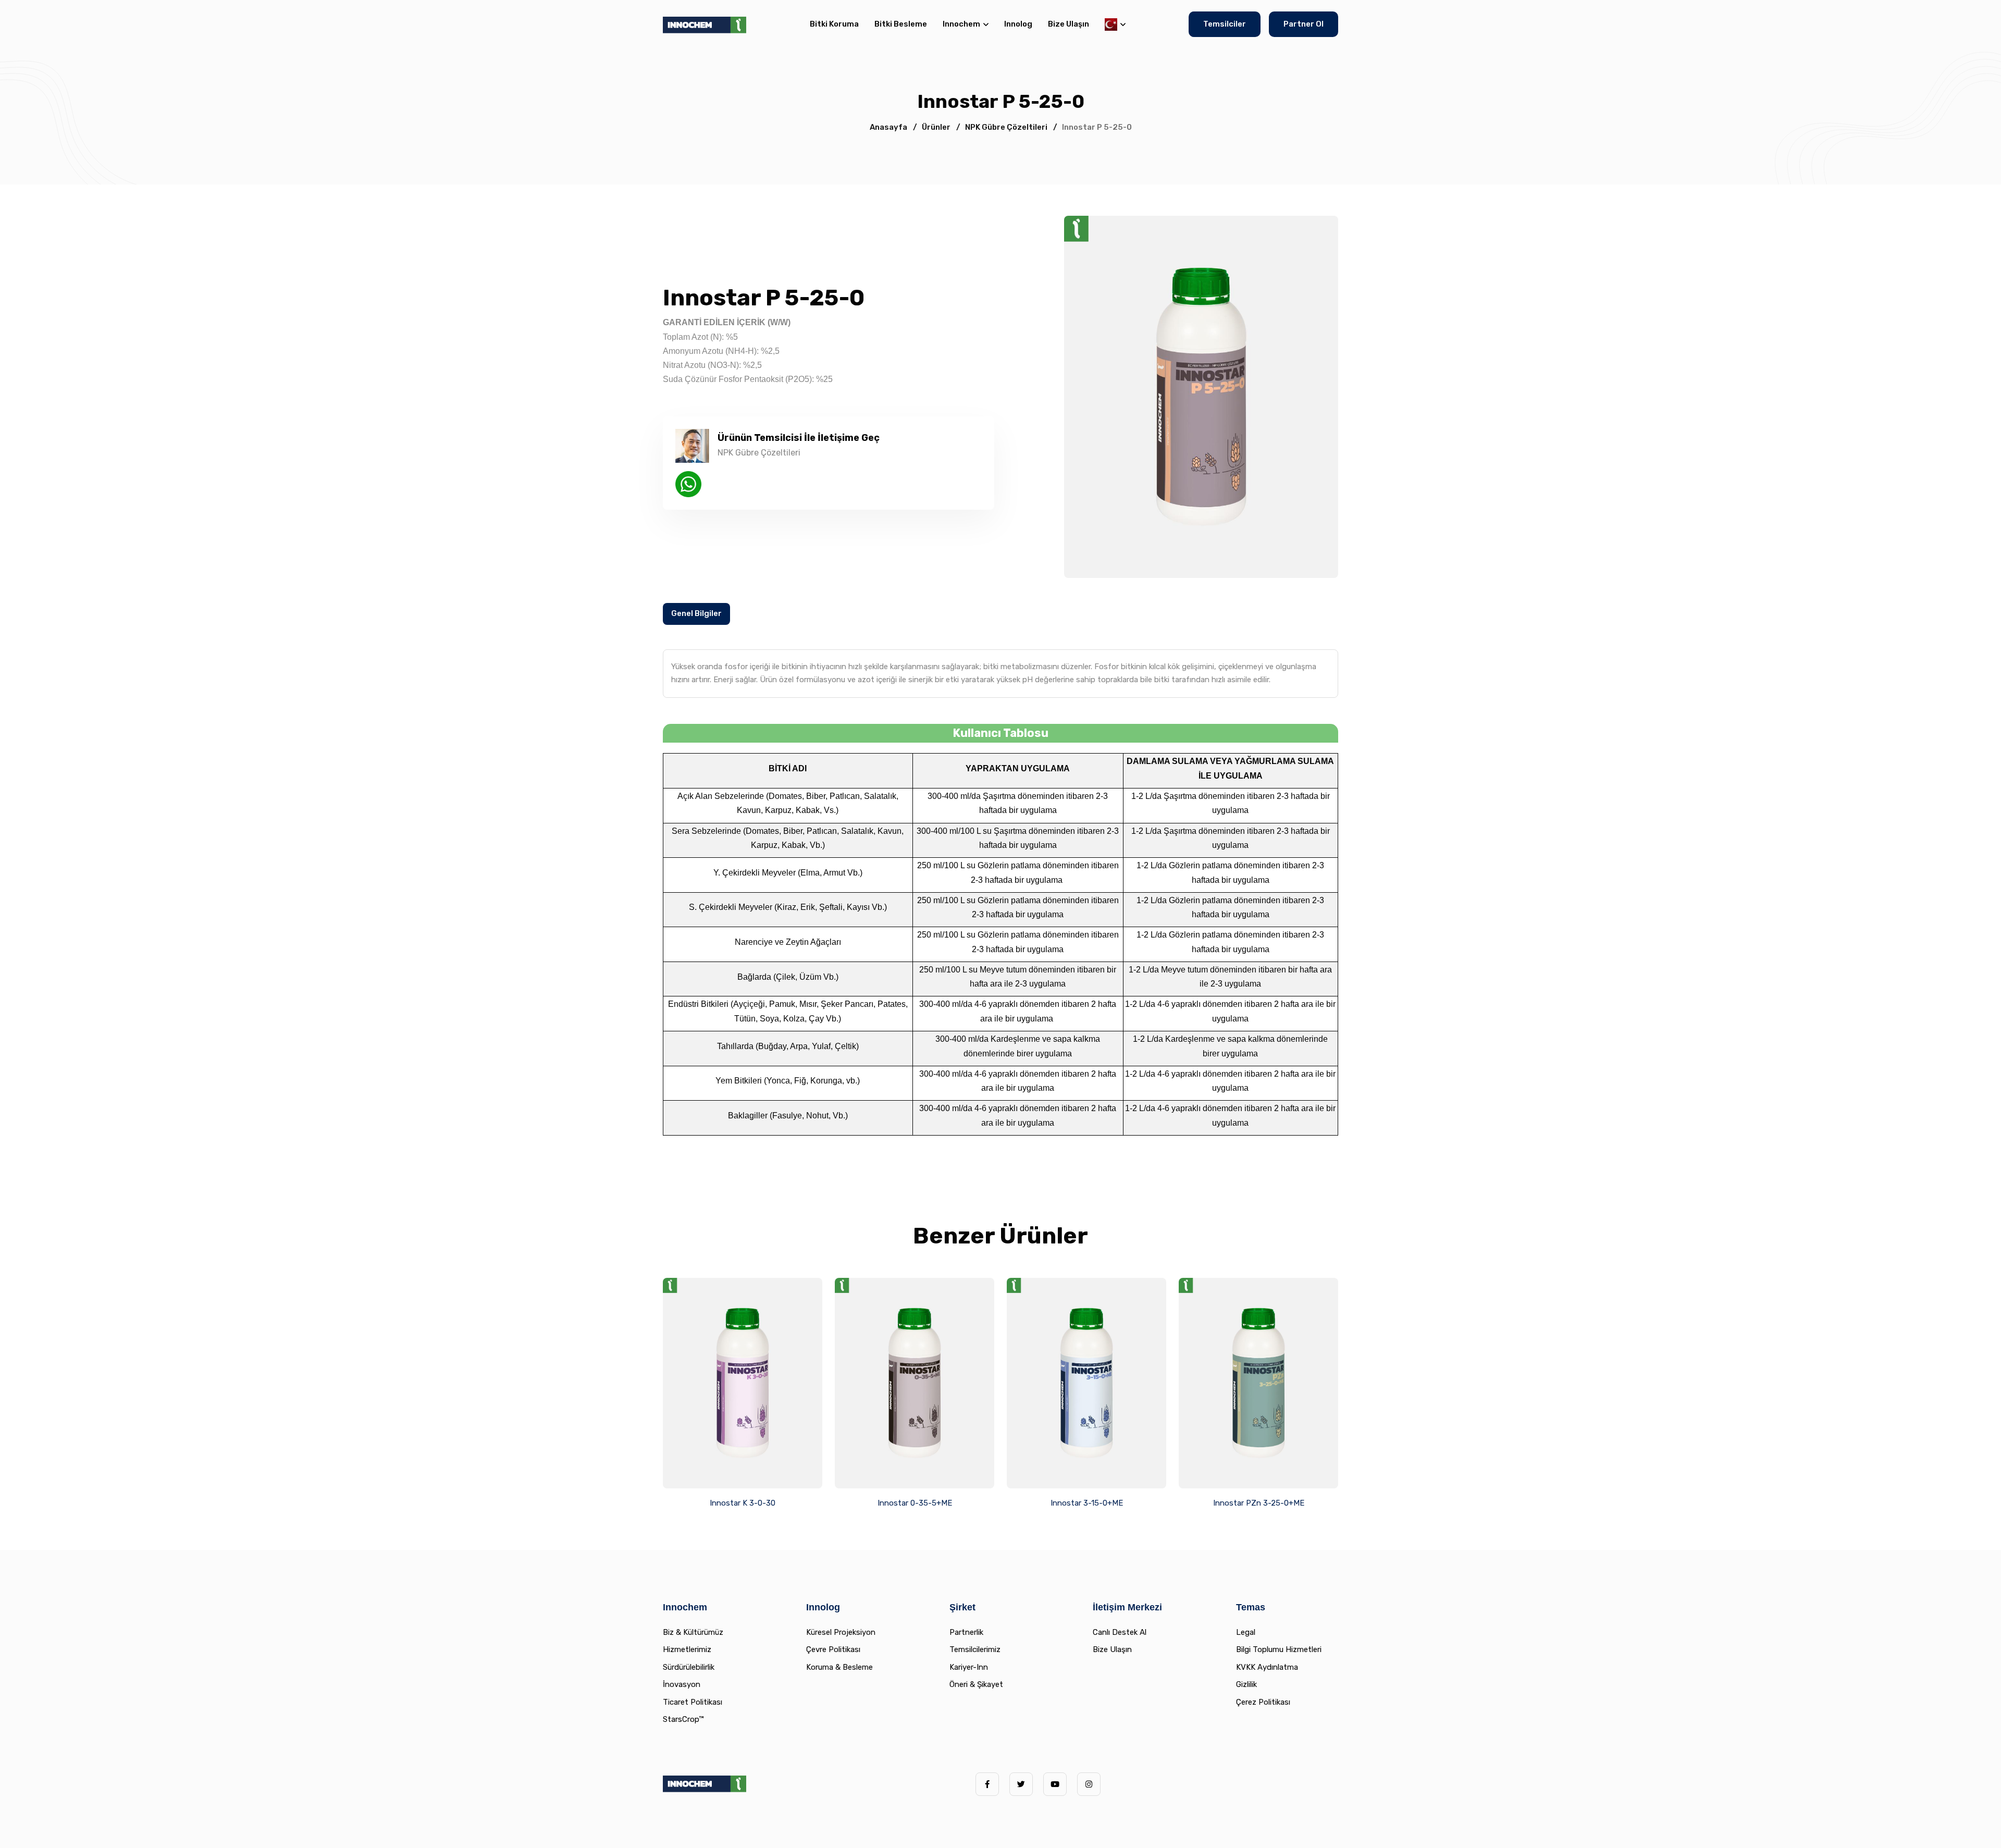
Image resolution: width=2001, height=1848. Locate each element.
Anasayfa (888, 127)
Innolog (1018, 24)
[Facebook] (987, 1784)
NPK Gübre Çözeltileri (1006, 127)
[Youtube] (1055, 1784)
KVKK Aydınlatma (1267, 1667)
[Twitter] (1021, 1784)
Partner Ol (1304, 24)
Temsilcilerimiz (975, 1649)
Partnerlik (966, 1632)
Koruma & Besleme (839, 1667)
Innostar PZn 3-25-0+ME (1259, 1503)
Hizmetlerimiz (687, 1649)
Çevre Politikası (833, 1649)
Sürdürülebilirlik (689, 1667)
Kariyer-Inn (969, 1667)
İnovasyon (682, 1684)
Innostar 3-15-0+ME (1087, 1503)
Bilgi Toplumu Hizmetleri (1279, 1649)
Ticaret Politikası (693, 1702)
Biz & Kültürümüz (693, 1632)
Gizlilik (1246, 1684)
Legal (1246, 1632)
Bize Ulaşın (1069, 24)
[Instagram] (1089, 1784)
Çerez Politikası (1263, 1702)
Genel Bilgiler (696, 613)
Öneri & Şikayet (976, 1684)
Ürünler (936, 127)
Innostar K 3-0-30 (743, 1503)
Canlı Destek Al (1120, 1632)
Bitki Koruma (834, 24)
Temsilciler (1225, 24)
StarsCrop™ (683, 1719)
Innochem (961, 24)
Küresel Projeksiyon (841, 1632)
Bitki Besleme (901, 24)
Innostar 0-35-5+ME (915, 1503)
